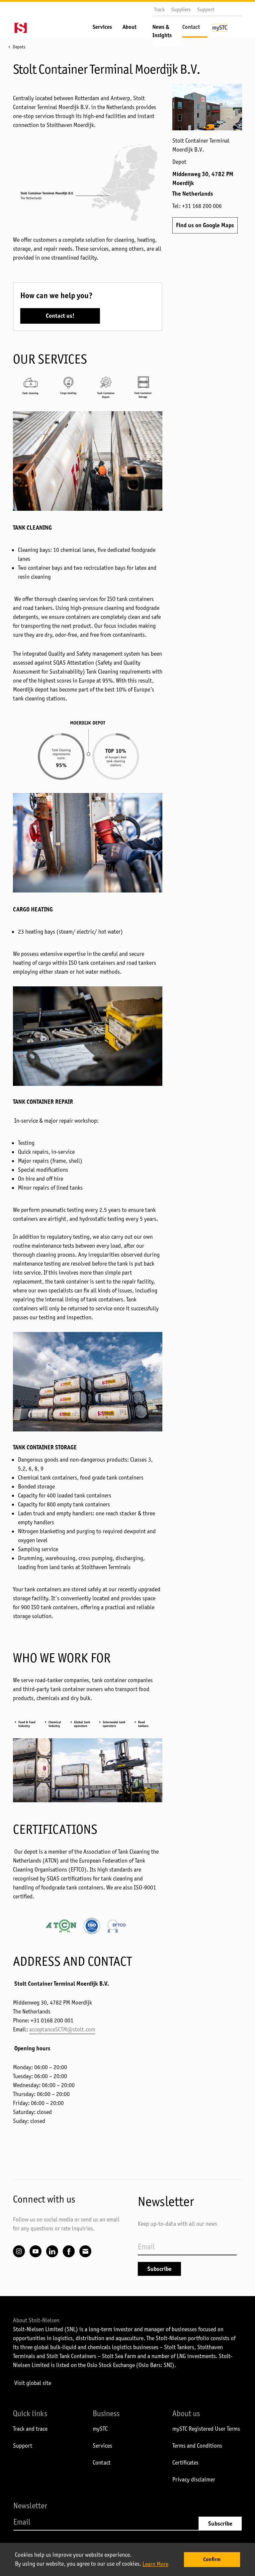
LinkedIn (52, 2251)
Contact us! (60, 316)
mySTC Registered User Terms (206, 2429)
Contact (191, 27)
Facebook (69, 2251)
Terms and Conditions (197, 2446)
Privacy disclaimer (194, 2479)
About (129, 27)
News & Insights (162, 31)
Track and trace (30, 2429)
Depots (19, 47)
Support (206, 9)
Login (225, 30)
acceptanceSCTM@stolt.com (62, 2029)
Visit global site (33, 2383)
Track (159, 9)
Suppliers (181, 9)
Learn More (155, 2564)
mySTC (100, 2429)
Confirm (212, 2559)
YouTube (36, 2251)
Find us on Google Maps (205, 225)
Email (85, 2251)
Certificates (185, 2463)
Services (102, 27)
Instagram (19, 2251)
